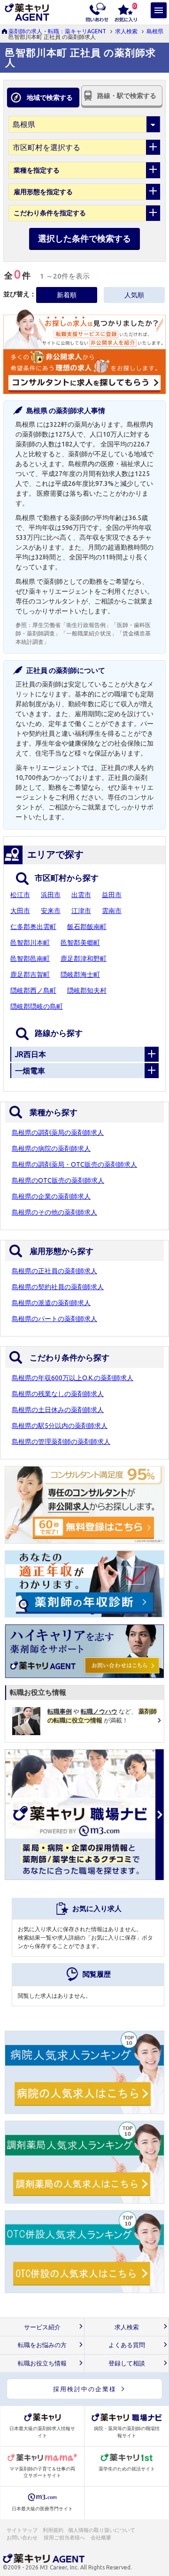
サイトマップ (22, 2530)
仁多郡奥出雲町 (33, 927)
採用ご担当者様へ (65, 2538)
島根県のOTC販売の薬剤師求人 (58, 1180)
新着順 (67, 295)
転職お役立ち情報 (42, 2363)
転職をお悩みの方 (42, 2345)
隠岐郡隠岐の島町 (37, 1006)
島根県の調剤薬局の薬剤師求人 (58, 1133)
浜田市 (51, 895)
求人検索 (126, 31)
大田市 (20, 911)
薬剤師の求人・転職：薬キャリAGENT (57, 31)
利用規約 (53, 2530)
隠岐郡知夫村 (87, 990)
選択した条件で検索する (84, 238)
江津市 (81, 911)
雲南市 (112, 911)
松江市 (20, 895)
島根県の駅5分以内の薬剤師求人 (60, 1426)
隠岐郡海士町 (80, 974)
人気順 (134, 295)
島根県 (155, 31)
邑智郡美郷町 (80, 943)
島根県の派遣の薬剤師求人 (51, 1303)
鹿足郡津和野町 (84, 959)
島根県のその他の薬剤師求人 (54, 1212)
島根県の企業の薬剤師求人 (51, 1196)
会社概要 (101, 2538)
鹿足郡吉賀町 (30, 974)
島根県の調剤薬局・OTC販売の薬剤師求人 (74, 1164)
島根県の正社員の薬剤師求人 (54, 1271)
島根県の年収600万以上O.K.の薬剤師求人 (73, 1378)
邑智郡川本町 (30, 943)
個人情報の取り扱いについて (102, 2530)
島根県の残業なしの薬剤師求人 (58, 1394)
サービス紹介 (42, 2327)
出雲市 (81, 895)
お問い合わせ (23, 2538)
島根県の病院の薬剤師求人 (51, 1148)
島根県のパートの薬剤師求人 (54, 1319)
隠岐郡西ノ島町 (33, 990)
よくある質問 (127, 2345)
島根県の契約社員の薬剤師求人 (58, 1287)
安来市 (51, 911)
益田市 (112, 895)
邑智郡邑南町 (30, 959)
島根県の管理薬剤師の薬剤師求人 (61, 1442)
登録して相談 (127, 2363)
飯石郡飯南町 (87, 927)
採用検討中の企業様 (85, 2389)
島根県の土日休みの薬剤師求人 (58, 1410)
